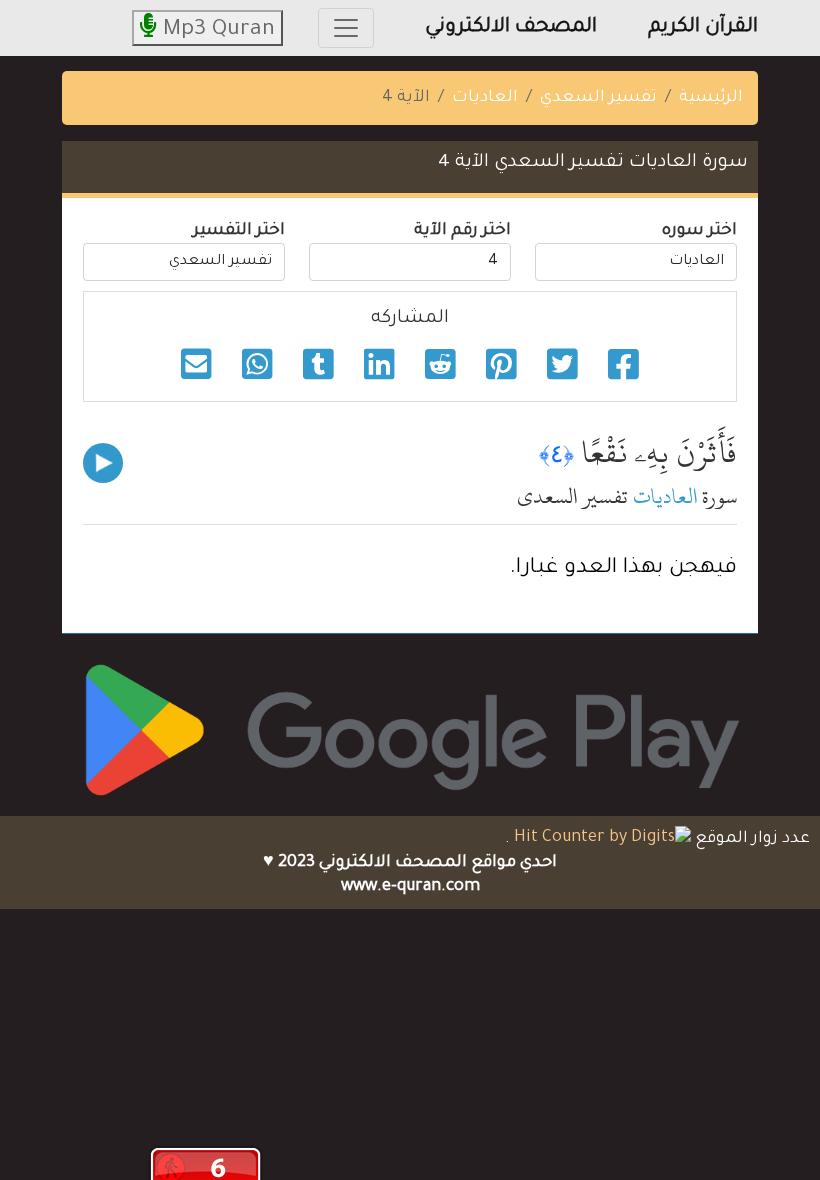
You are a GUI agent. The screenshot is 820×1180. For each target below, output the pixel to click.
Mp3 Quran (216, 31)
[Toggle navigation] (346, 28)
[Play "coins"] (103, 463)
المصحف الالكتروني (511, 28)
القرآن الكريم (703, 28)
